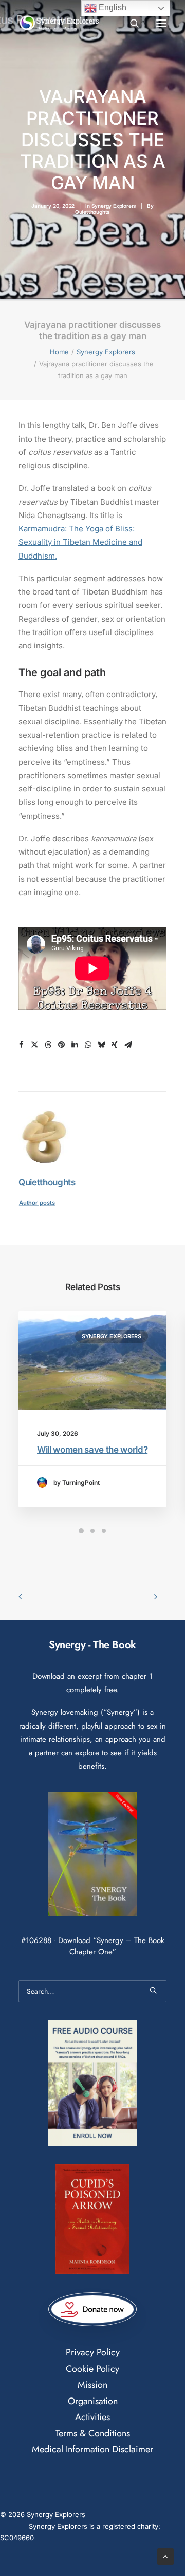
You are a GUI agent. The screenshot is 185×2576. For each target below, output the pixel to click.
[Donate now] (93, 2309)
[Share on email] (128, 1045)
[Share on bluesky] (101, 1045)
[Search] (130, 23)
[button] (161, 23)
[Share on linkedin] (75, 1045)
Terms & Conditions (93, 2433)
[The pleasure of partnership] (59, 23)
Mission (92, 2385)
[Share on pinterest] (61, 1045)
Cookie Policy (92, 2369)
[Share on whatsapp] (88, 1045)
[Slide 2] (92, 1531)
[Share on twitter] (34, 1045)
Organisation (93, 2401)
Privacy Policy (93, 2352)
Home (59, 352)
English (112, 7)
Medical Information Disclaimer (92, 2449)
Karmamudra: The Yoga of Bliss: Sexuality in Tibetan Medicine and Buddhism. (80, 542)
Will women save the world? (92, 1450)
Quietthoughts (92, 212)
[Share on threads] (48, 1045)
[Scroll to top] (165, 2556)
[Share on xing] (115, 1045)
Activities (92, 2417)
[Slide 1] (81, 1531)
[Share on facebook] (21, 1045)
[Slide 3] (104, 1531)
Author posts (37, 1203)
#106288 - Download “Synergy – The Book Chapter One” (93, 1946)
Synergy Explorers (114, 206)
